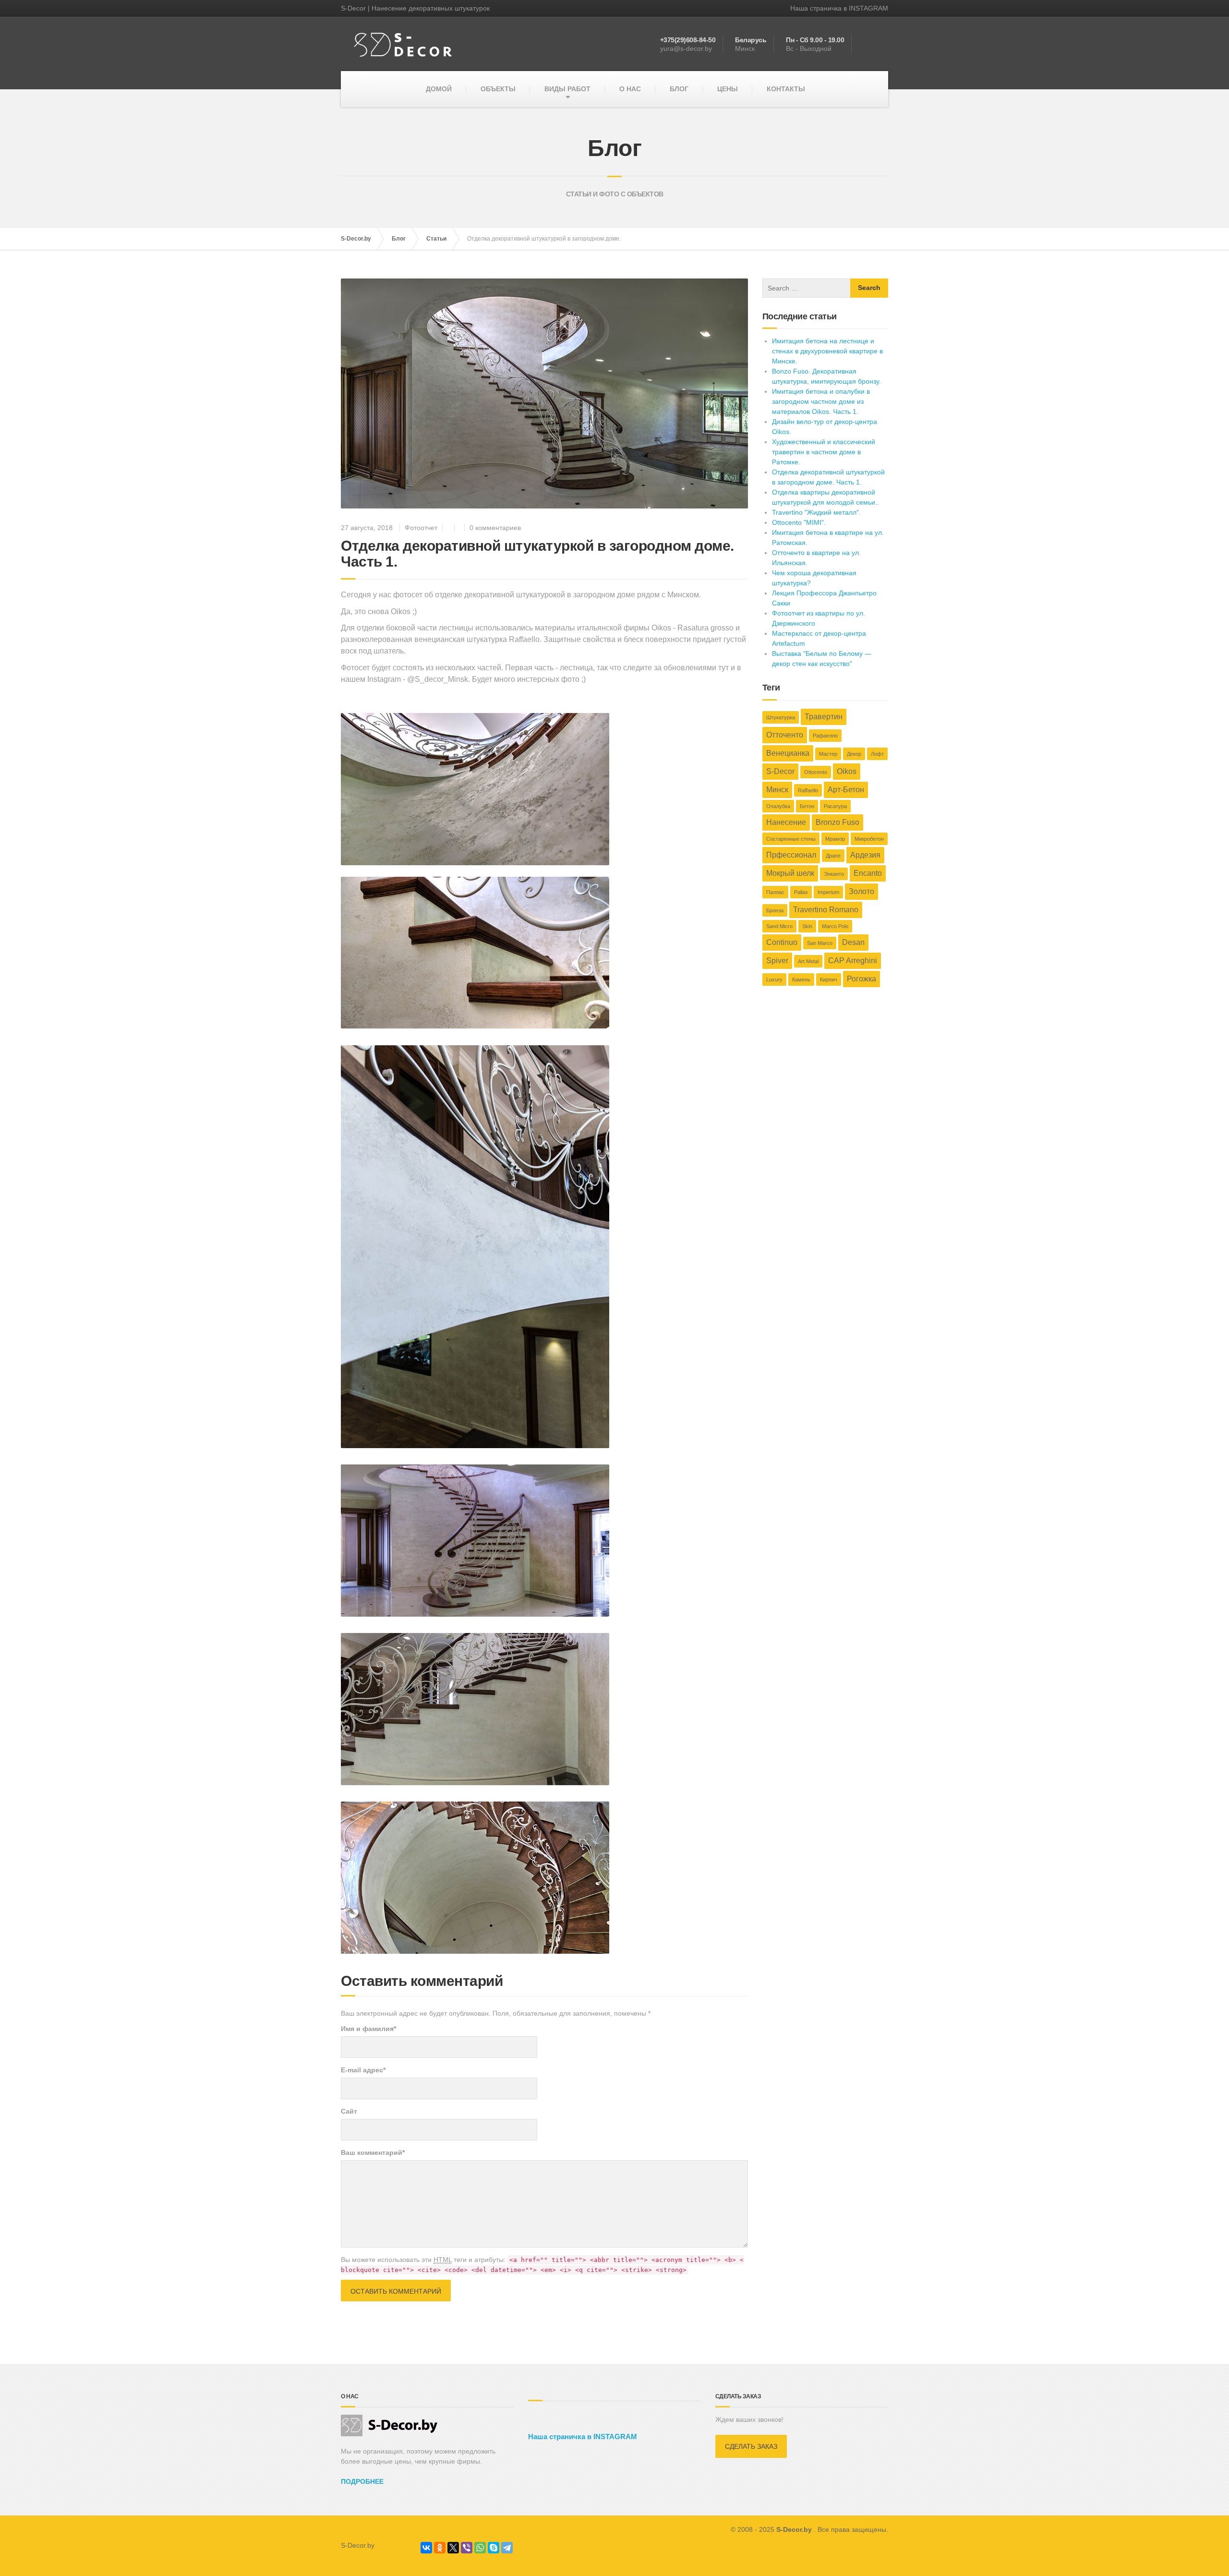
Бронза (775, 910)
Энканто (834, 874)
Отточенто (785, 735)
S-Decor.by (356, 239)
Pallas (801, 892)
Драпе (833, 856)
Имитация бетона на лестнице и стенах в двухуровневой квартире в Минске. (827, 351)
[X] (453, 2548)
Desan (853, 942)
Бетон (807, 806)
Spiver (777, 961)
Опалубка (778, 806)
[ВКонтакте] (426, 2548)
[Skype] (494, 2548)
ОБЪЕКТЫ (498, 89)
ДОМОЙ (439, 89)
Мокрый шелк (790, 873)
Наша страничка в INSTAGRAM (839, 8)
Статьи (436, 239)
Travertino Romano (826, 910)
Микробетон (869, 839)
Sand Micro (779, 926)
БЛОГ (679, 89)
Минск (777, 790)
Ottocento (816, 772)
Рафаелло (825, 736)
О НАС (630, 89)
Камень (801, 980)
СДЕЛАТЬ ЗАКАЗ (751, 2446)
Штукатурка (781, 717)
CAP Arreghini (853, 961)
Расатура (835, 806)
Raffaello (808, 790)
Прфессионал (791, 855)
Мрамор (835, 839)
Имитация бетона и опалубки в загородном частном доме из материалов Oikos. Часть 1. (821, 401)
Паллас (775, 892)
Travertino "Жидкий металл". (816, 512)
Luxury (774, 980)
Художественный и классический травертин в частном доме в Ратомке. (824, 452)
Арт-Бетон (846, 790)
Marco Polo (835, 926)
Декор (854, 754)
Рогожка (862, 979)
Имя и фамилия (368, 2029)
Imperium (828, 892)
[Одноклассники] (440, 2548)
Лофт (877, 754)
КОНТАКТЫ (786, 89)
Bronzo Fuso (837, 822)
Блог (399, 239)
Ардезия (865, 855)
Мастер (828, 754)
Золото (862, 891)
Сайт (349, 2111)
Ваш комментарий (373, 2153)
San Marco (820, 943)
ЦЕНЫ (728, 89)
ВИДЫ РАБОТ (567, 89)
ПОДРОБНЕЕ (362, 2481)
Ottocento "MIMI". (799, 522)
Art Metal (808, 961)
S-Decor (780, 771)
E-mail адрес (363, 2070)
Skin (807, 926)
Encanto (868, 873)
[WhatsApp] (480, 2548)
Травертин (824, 717)
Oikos (847, 771)
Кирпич (829, 980)
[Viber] (467, 2548)
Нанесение (786, 822)
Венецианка (788, 753)
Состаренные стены (791, 839)
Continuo (782, 942)
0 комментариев (495, 528)
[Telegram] (507, 2548)
